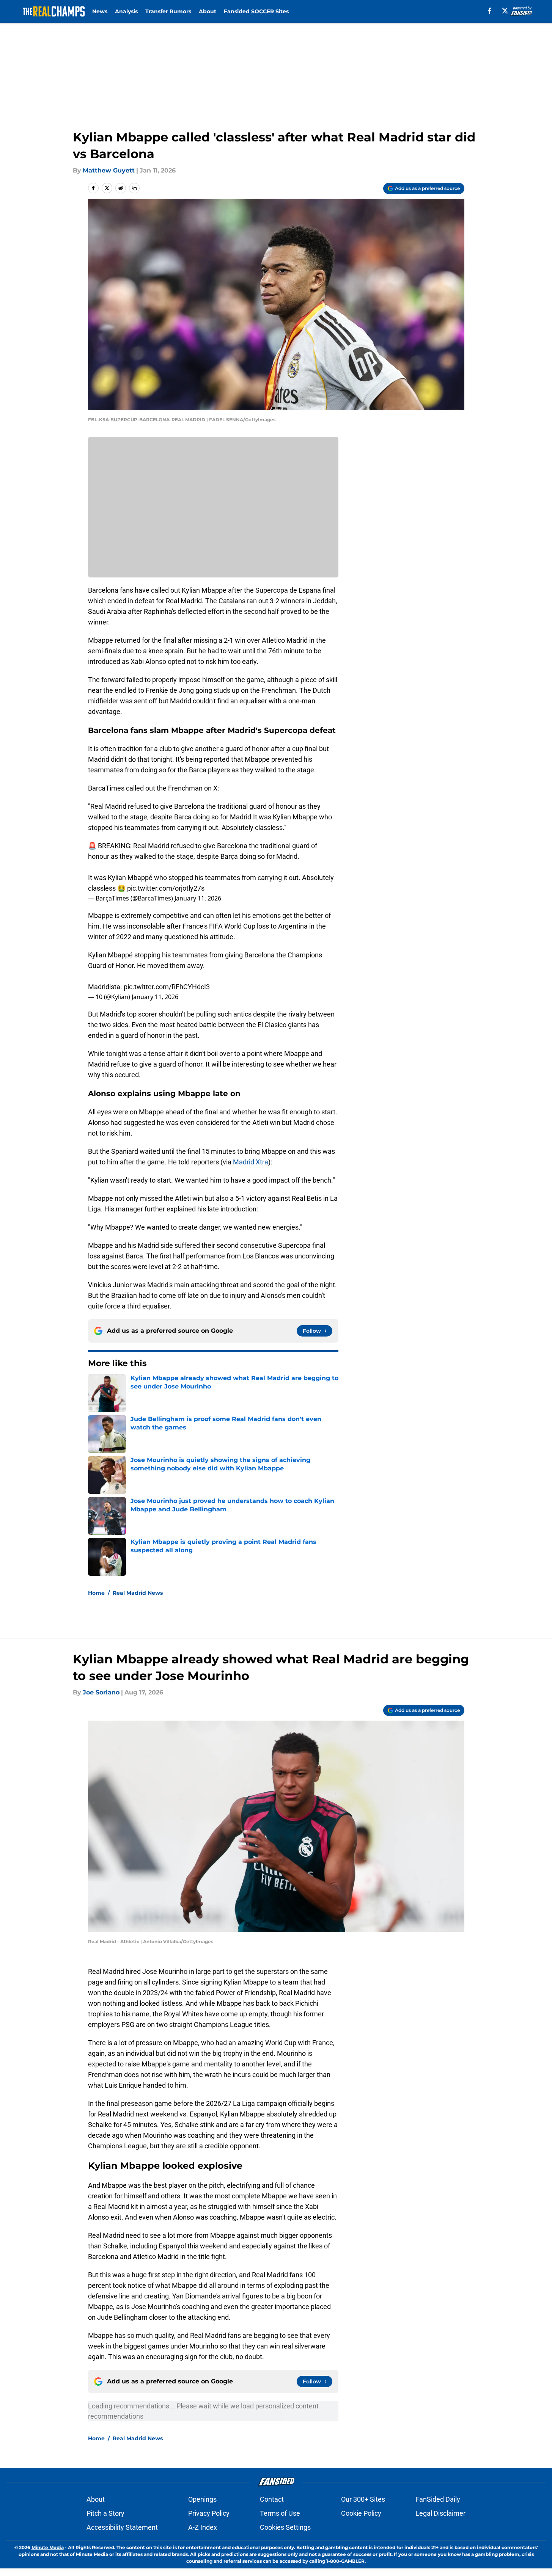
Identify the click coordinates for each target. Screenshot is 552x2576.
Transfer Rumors (168, 11)
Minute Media (48, 2547)
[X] (505, 11)
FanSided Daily (438, 2499)
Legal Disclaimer (440, 2513)
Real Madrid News (138, 1593)
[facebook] (490, 11)
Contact (272, 2499)
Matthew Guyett (109, 170)
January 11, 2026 (198, 898)
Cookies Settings (285, 2527)
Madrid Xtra (251, 1162)
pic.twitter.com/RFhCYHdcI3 (167, 987)
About (208, 11)
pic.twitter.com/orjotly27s (166, 888)
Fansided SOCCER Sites (256, 11)
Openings (202, 2499)
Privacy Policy (209, 2513)
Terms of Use (280, 2513)
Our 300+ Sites (363, 2499)
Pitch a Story (105, 2513)
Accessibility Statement (122, 2527)
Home (96, 1593)
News (100, 11)
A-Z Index (203, 2527)
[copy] (134, 188)
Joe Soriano (101, 1692)
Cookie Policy (361, 2513)
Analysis (126, 11)
